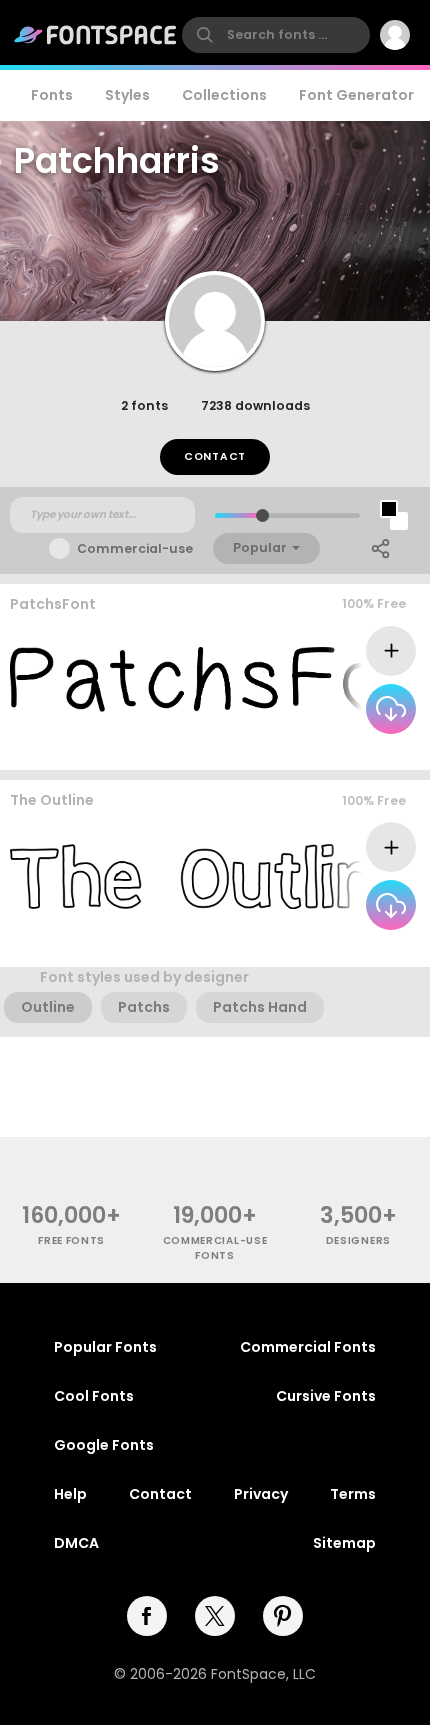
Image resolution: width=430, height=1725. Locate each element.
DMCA (76, 1543)
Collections (224, 95)
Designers (358, 1240)
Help (70, 1494)
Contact (215, 456)
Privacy (261, 1494)
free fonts (71, 1240)
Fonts (52, 95)
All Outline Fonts (355, 947)
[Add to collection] (391, 651)
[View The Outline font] (213, 876)
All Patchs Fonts (356, 750)
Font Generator (356, 95)
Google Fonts (104, 1445)
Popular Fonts (105, 1347)
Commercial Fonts (308, 1347)
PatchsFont (53, 604)
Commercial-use (135, 548)
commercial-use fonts (215, 1248)
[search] (276, 35)
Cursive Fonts (326, 1396)
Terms (353, 1494)
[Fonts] (96, 35)
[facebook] (147, 1616)
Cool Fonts (94, 1396)
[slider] (262, 515)
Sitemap (344, 1543)
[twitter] (215, 1616)
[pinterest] (283, 1616)
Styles (127, 95)
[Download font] (391, 709)
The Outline (52, 800)
